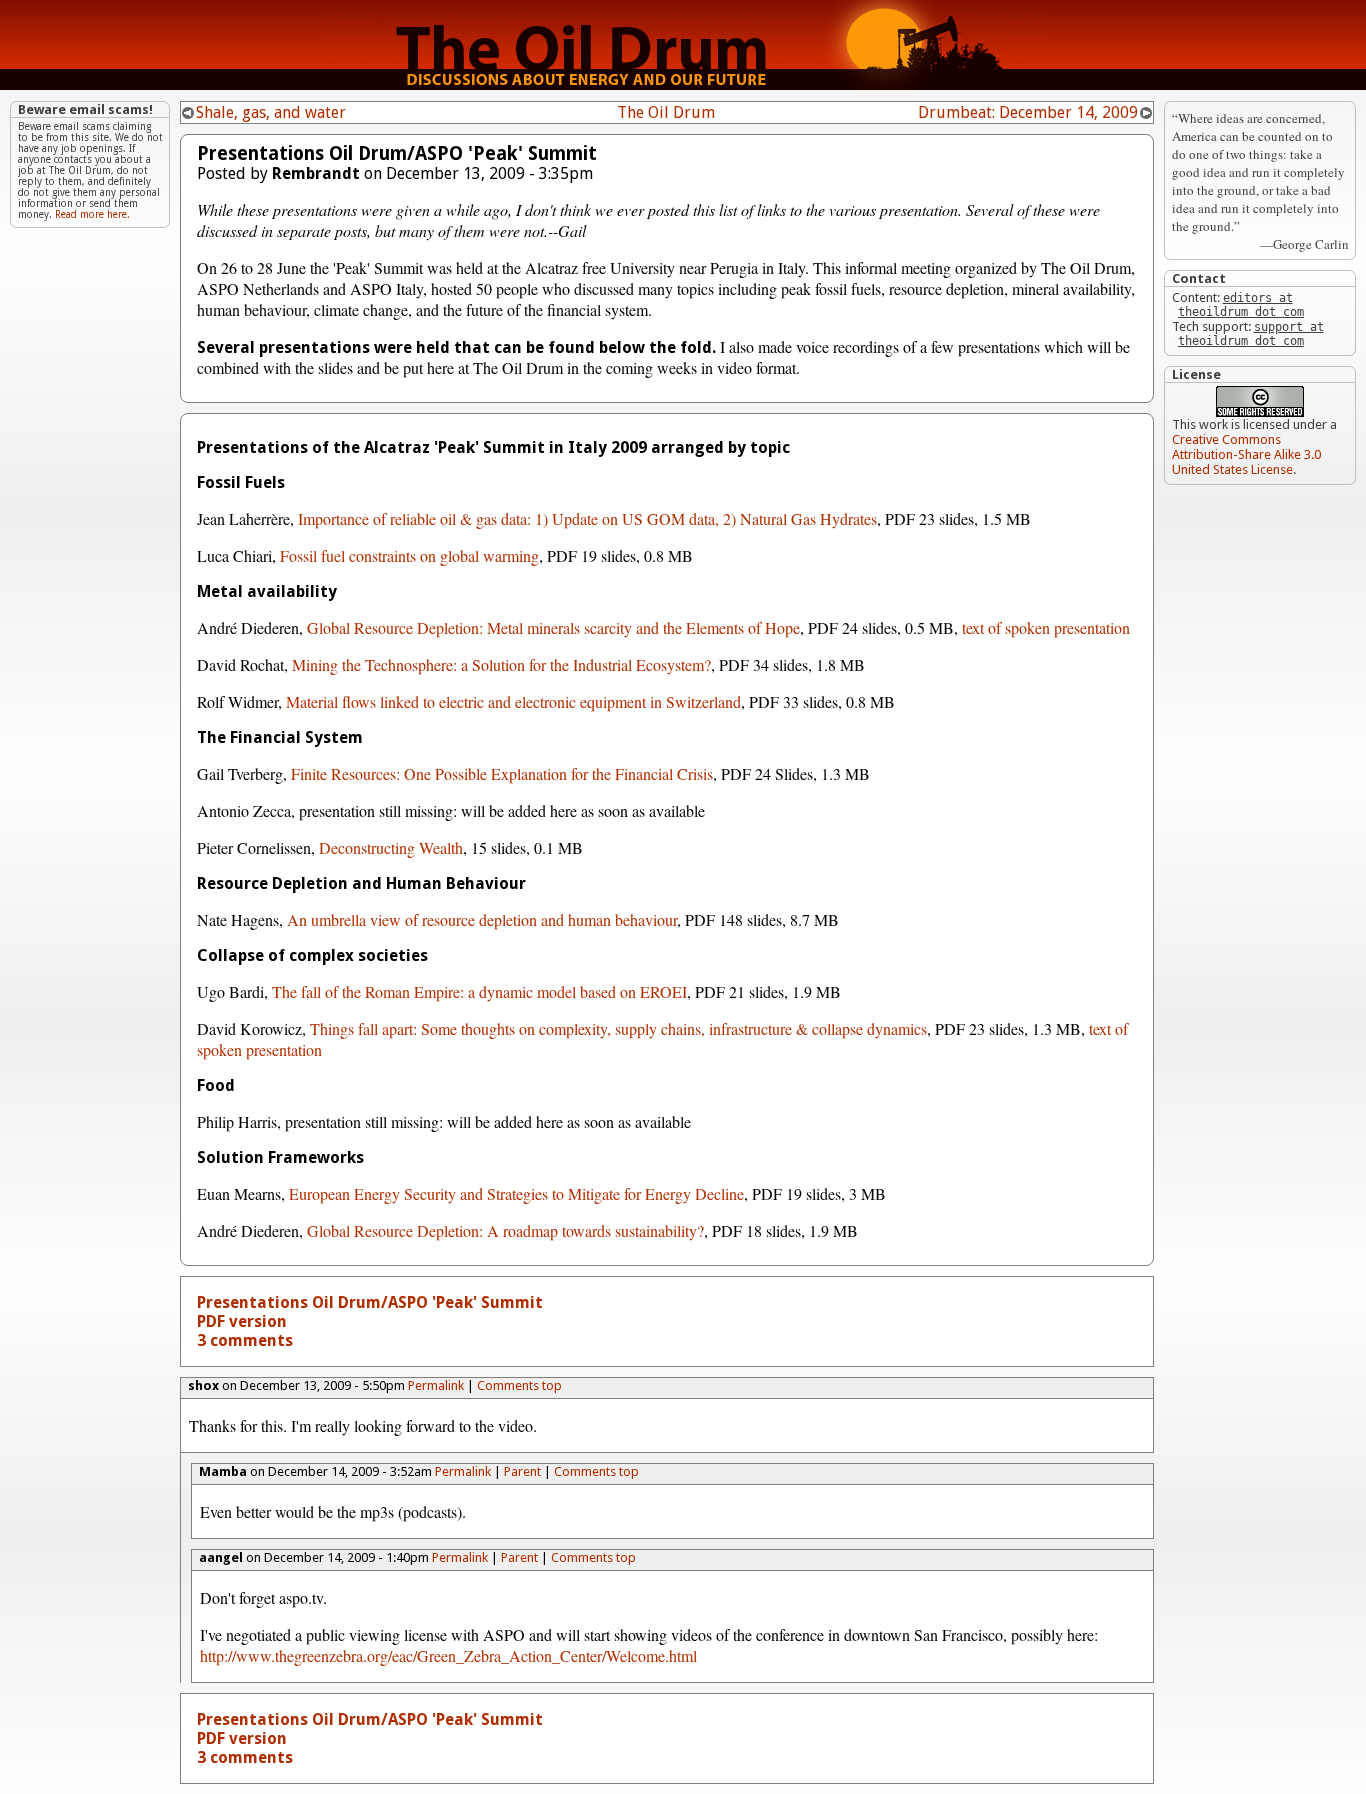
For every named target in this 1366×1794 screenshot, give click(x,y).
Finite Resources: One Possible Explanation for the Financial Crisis (502, 773)
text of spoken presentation (1046, 627)
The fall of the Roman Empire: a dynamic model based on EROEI (479, 991)
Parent (522, 1471)
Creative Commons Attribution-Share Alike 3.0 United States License (1246, 454)
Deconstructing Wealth (391, 847)
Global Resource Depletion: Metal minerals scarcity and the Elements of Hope (553, 627)
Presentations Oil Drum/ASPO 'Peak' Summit (370, 1302)
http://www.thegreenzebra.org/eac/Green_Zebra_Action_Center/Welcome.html (448, 1655)
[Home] (683, 84)
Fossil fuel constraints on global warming (409, 555)
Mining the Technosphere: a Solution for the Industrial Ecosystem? (501, 664)
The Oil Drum (666, 112)
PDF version (242, 1321)
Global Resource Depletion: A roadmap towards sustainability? (505, 1230)
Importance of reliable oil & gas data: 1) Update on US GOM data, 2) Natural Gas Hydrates (587, 518)
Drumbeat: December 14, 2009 (1028, 112)
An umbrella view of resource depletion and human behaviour (482, 919)
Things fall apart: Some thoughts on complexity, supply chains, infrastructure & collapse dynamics (618, 1028)
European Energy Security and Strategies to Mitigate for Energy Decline (516, 1193)
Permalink (436, 1385)
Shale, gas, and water (271, 112)
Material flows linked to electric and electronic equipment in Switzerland (513, 701)
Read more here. (92, 214)
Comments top (519, 1385)
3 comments (245, 1340)
